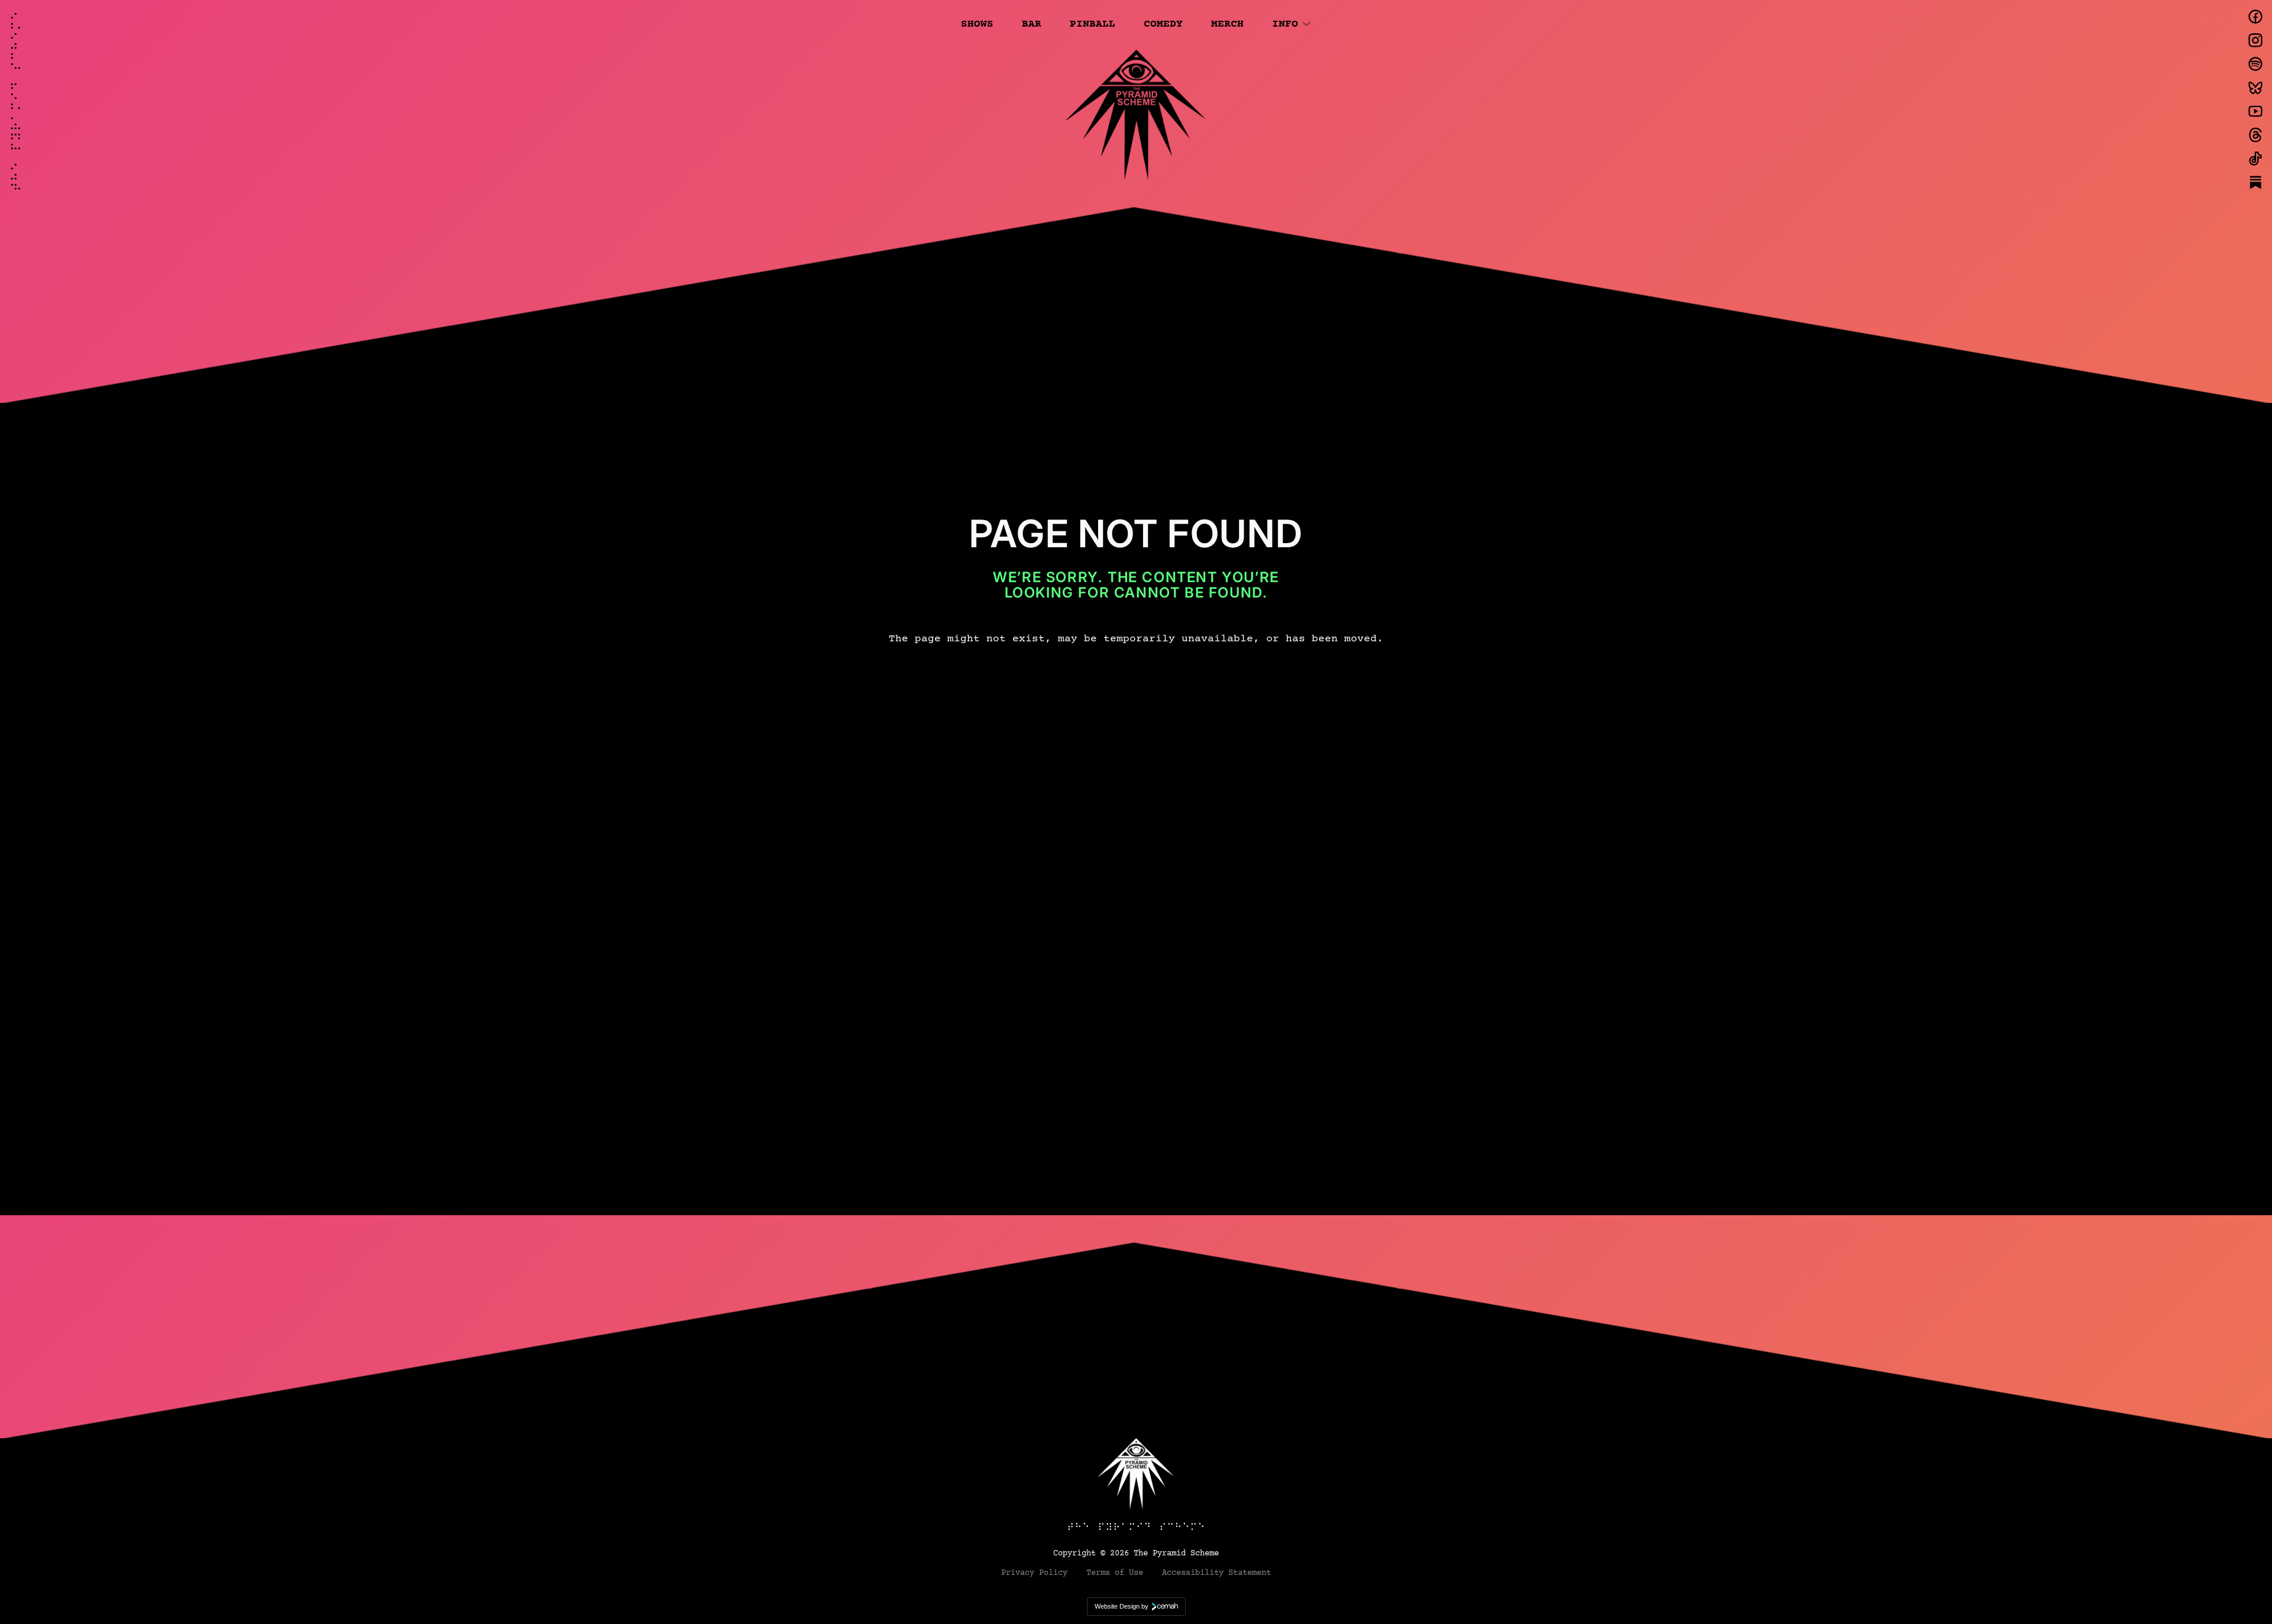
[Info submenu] (1306, 23)
